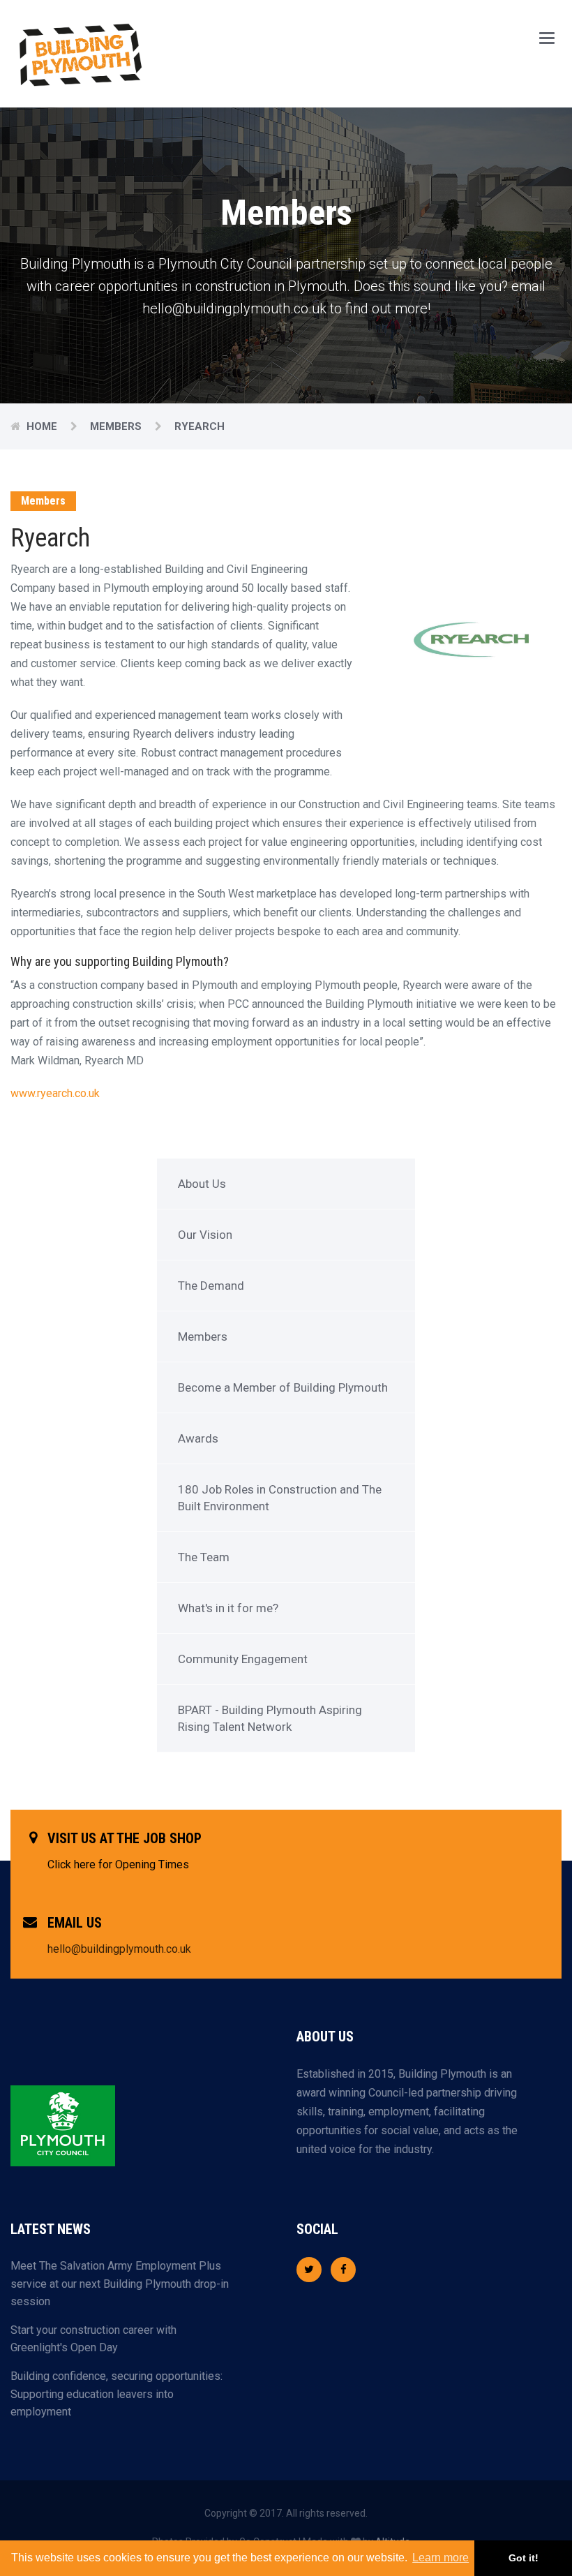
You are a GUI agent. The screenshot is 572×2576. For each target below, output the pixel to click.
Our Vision (205, 1235)
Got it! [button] (524, 2558)
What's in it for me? (228, 1608)
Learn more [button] (441, 2558)
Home (43, 426)
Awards (198, 1438)
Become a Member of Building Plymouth (283, 1387)
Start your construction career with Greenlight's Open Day (93, 2339)
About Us (202, 1184)
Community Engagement (243, 1659)
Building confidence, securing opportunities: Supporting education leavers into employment (116, 2394)
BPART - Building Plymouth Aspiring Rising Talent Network (270, 1718)
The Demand (211, 1286)
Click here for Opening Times (118, 1864)
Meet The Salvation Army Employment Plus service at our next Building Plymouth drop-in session (120, 2284)
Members (203, 1337)
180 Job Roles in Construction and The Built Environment (280, 1498)
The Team (204, 1557)
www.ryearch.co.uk (55, 1093)
